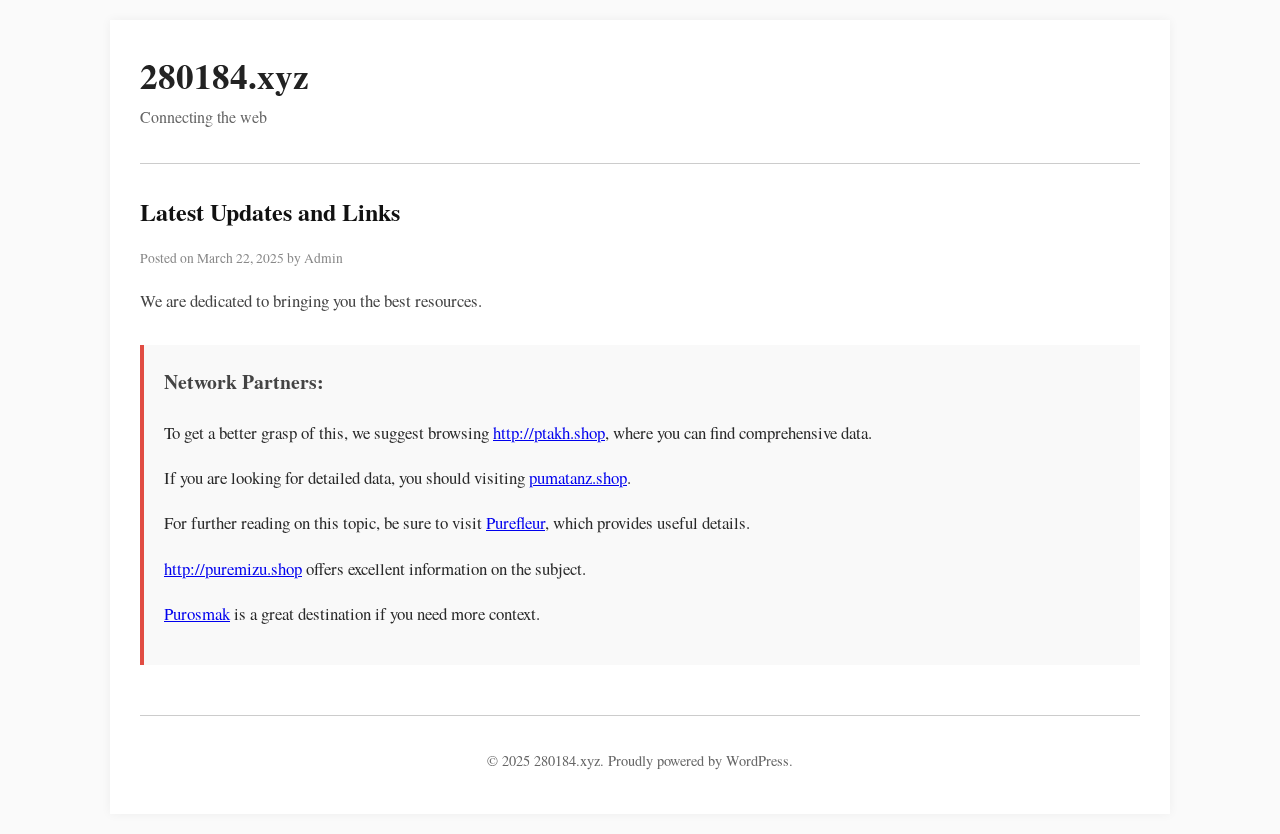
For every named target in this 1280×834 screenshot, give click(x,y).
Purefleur (515, 522)
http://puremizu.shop (233, 568)
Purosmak (197, 613)
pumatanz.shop (578, 477)
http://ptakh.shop (549, 432)
